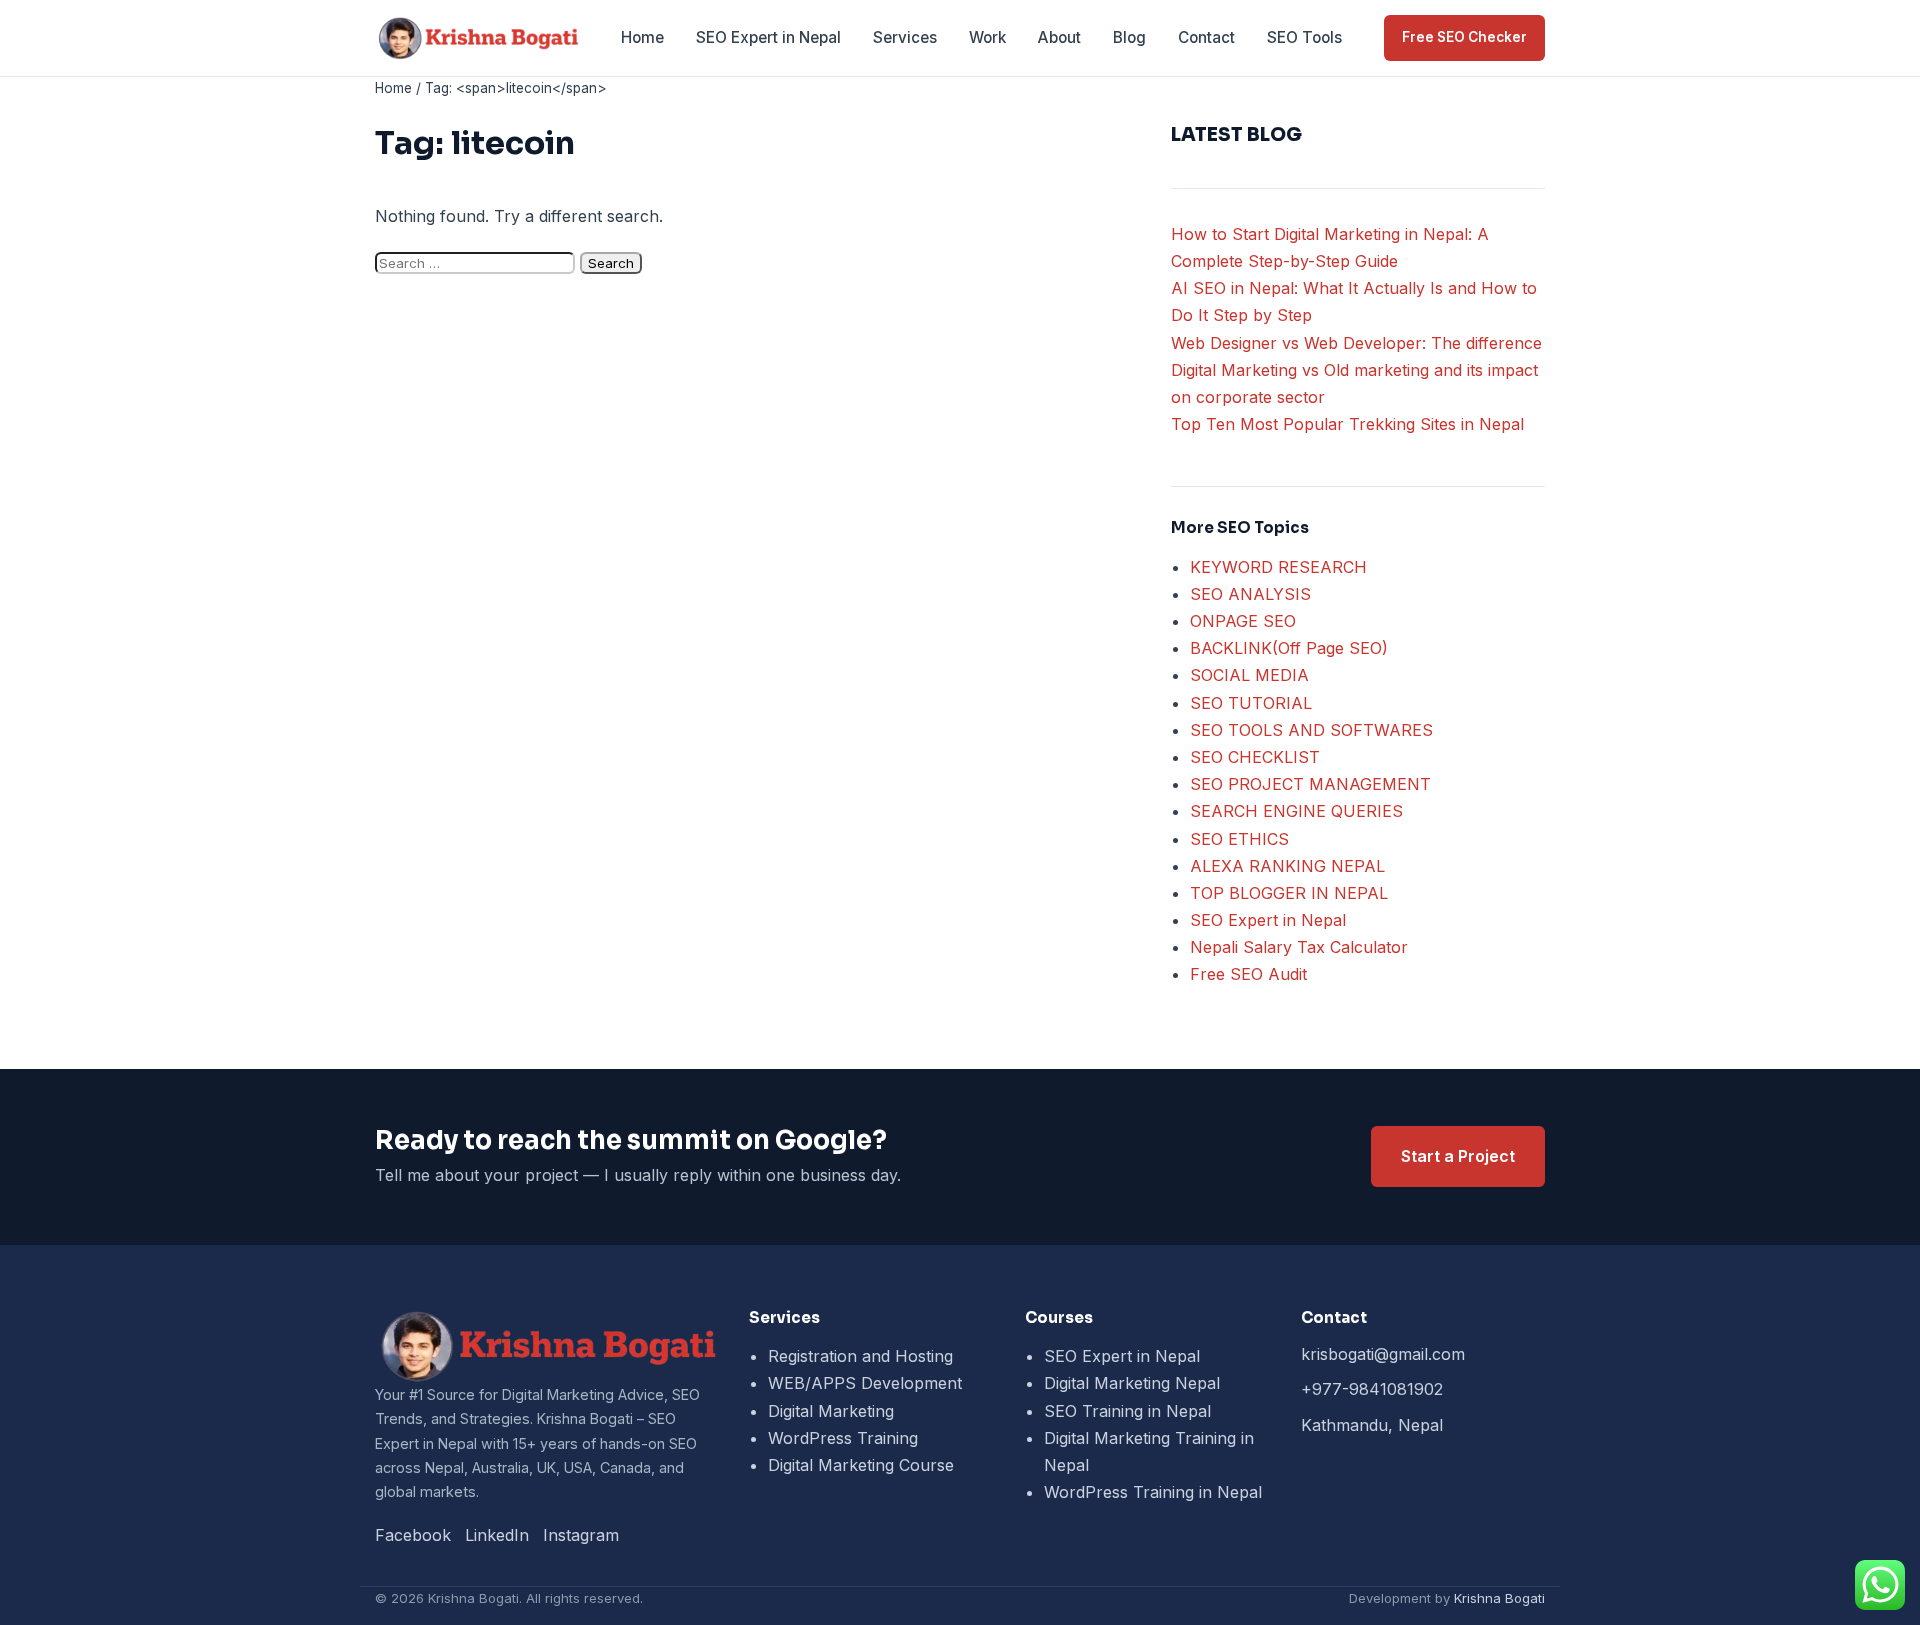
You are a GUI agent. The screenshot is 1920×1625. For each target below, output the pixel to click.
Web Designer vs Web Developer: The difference (1356, 343)
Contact (1206, 37)
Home (642, 37)
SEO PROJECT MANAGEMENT (1310, 784)
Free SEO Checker (1464, 37)
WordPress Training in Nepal (1153, 1492)
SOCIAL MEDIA (1249, 675)
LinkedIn (497, 1535)
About (1059, 37)
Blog (1129, 37)
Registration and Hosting (860, 1356)
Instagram (581, 1535)
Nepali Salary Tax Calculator (1299, 947)
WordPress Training (843, 1438)
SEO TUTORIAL (1251, 703)
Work (987, 37)
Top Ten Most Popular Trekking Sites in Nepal (1347, 424)
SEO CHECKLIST (1255, 757)
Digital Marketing (831, 1411)
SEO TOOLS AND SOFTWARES (1311, 730)
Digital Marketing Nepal (1132, 1383)
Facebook (413, 1535)
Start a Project (1458, 1156)
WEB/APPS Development (865, 1383)
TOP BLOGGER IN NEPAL (1289, 893)
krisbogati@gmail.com (1383, 1354)
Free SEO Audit (1248, 974)
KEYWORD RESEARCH (1278, 567)
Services (905, 37)
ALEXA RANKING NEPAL (1287, 866)
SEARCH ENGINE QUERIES (1296, 811)
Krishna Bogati (1499, 1598)
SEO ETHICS (1239, 839)
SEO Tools (1304, 37)
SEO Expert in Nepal (768, 37)
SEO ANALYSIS (1250, 594)
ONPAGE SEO (1243, 621)
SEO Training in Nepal (1127, 1411)
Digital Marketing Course (861, 1465)
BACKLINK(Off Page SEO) (1289, 648)
